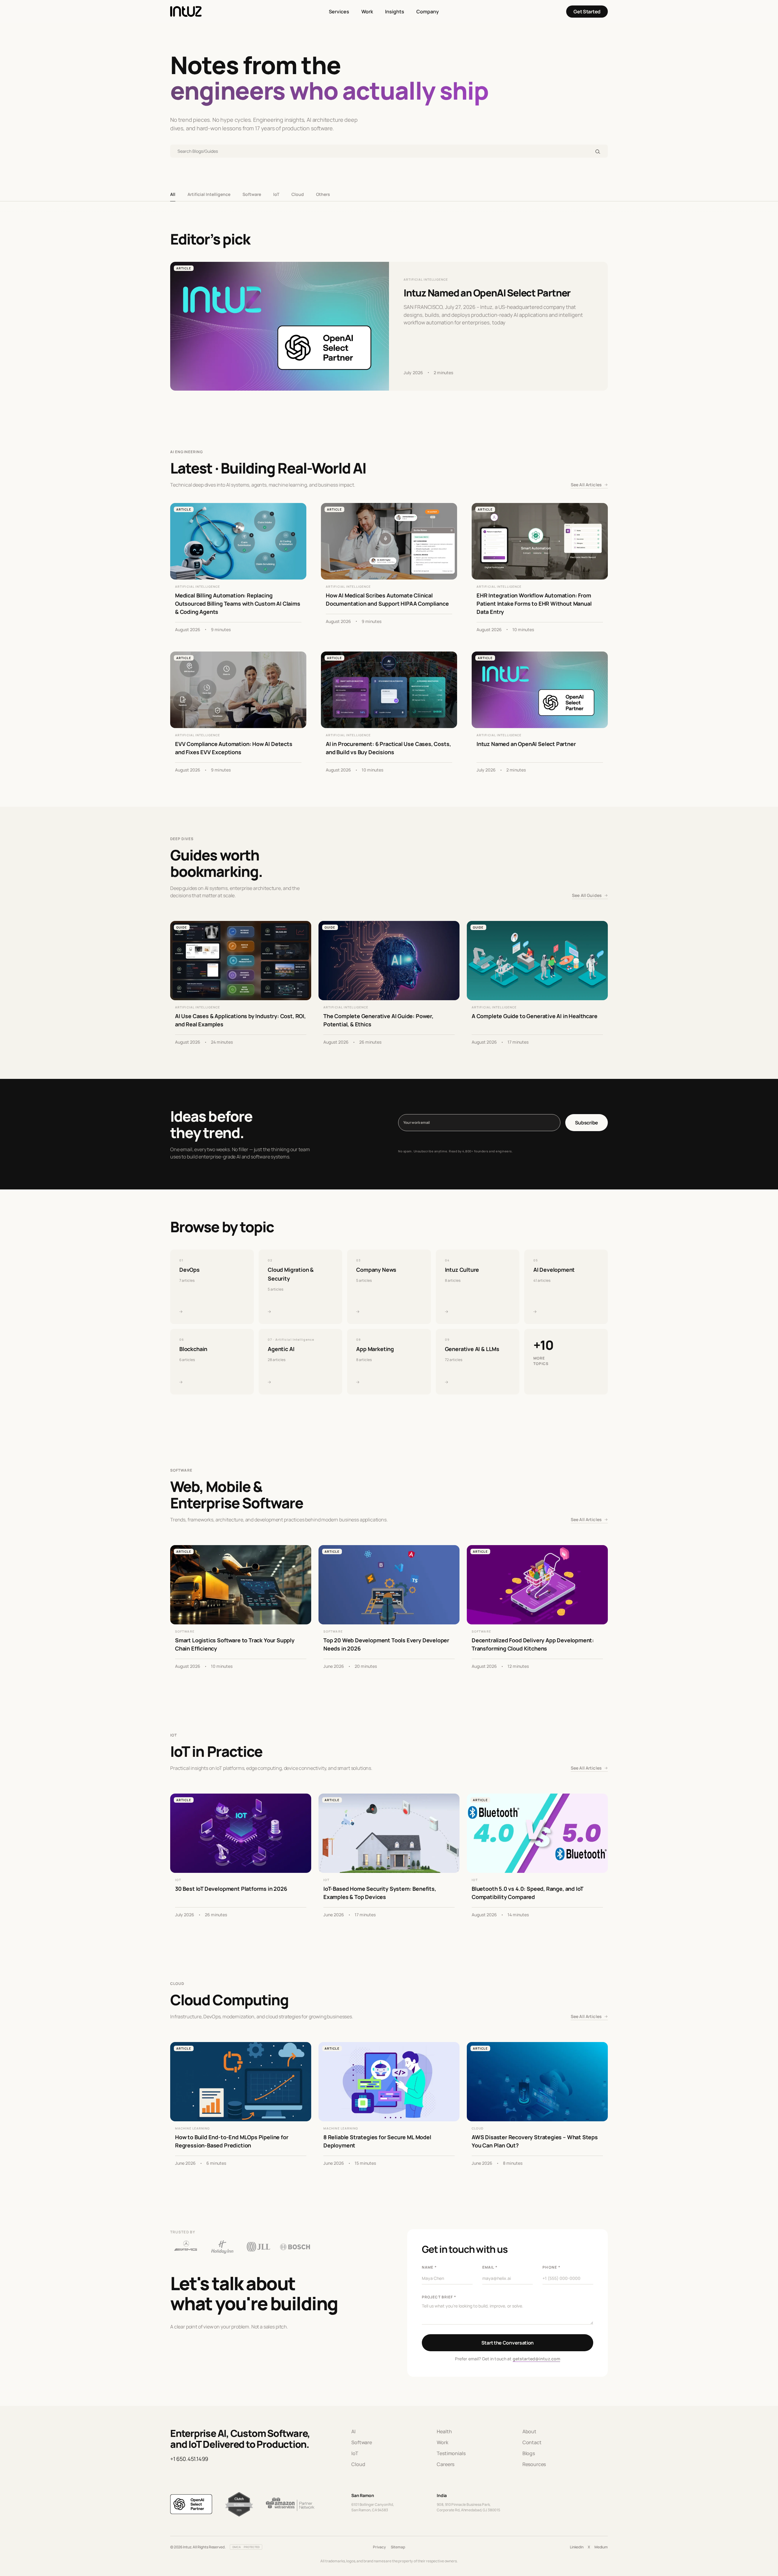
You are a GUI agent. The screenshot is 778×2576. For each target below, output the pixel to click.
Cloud (298, 194)
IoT (276, 194)
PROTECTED (252, 2547)
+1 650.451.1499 (189, 2459)
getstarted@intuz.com (537, 2359)
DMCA (237, 2547)
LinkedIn (577, 2547)
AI (353, 2431)
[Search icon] (598, 151)
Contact (532, 2442)
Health (444, 2431)
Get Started (587, 12)
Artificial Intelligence (209, 194)
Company (428, 12)
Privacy (379, 2547)
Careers (446, 2464)
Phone (551, 2267)
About (529, 2431)
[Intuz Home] (186, 12)
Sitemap (398, 2547)
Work (367, 12)
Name (429, 2267)
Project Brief (439, 2297)
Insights (395, 12)
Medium (601, 2547)
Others (323, 194)
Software (252, 194)
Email (490, 2267)
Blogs (529, 2453)
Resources (534, 2464)
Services (339, 12)
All (173, 194)
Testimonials (451, 2453)
